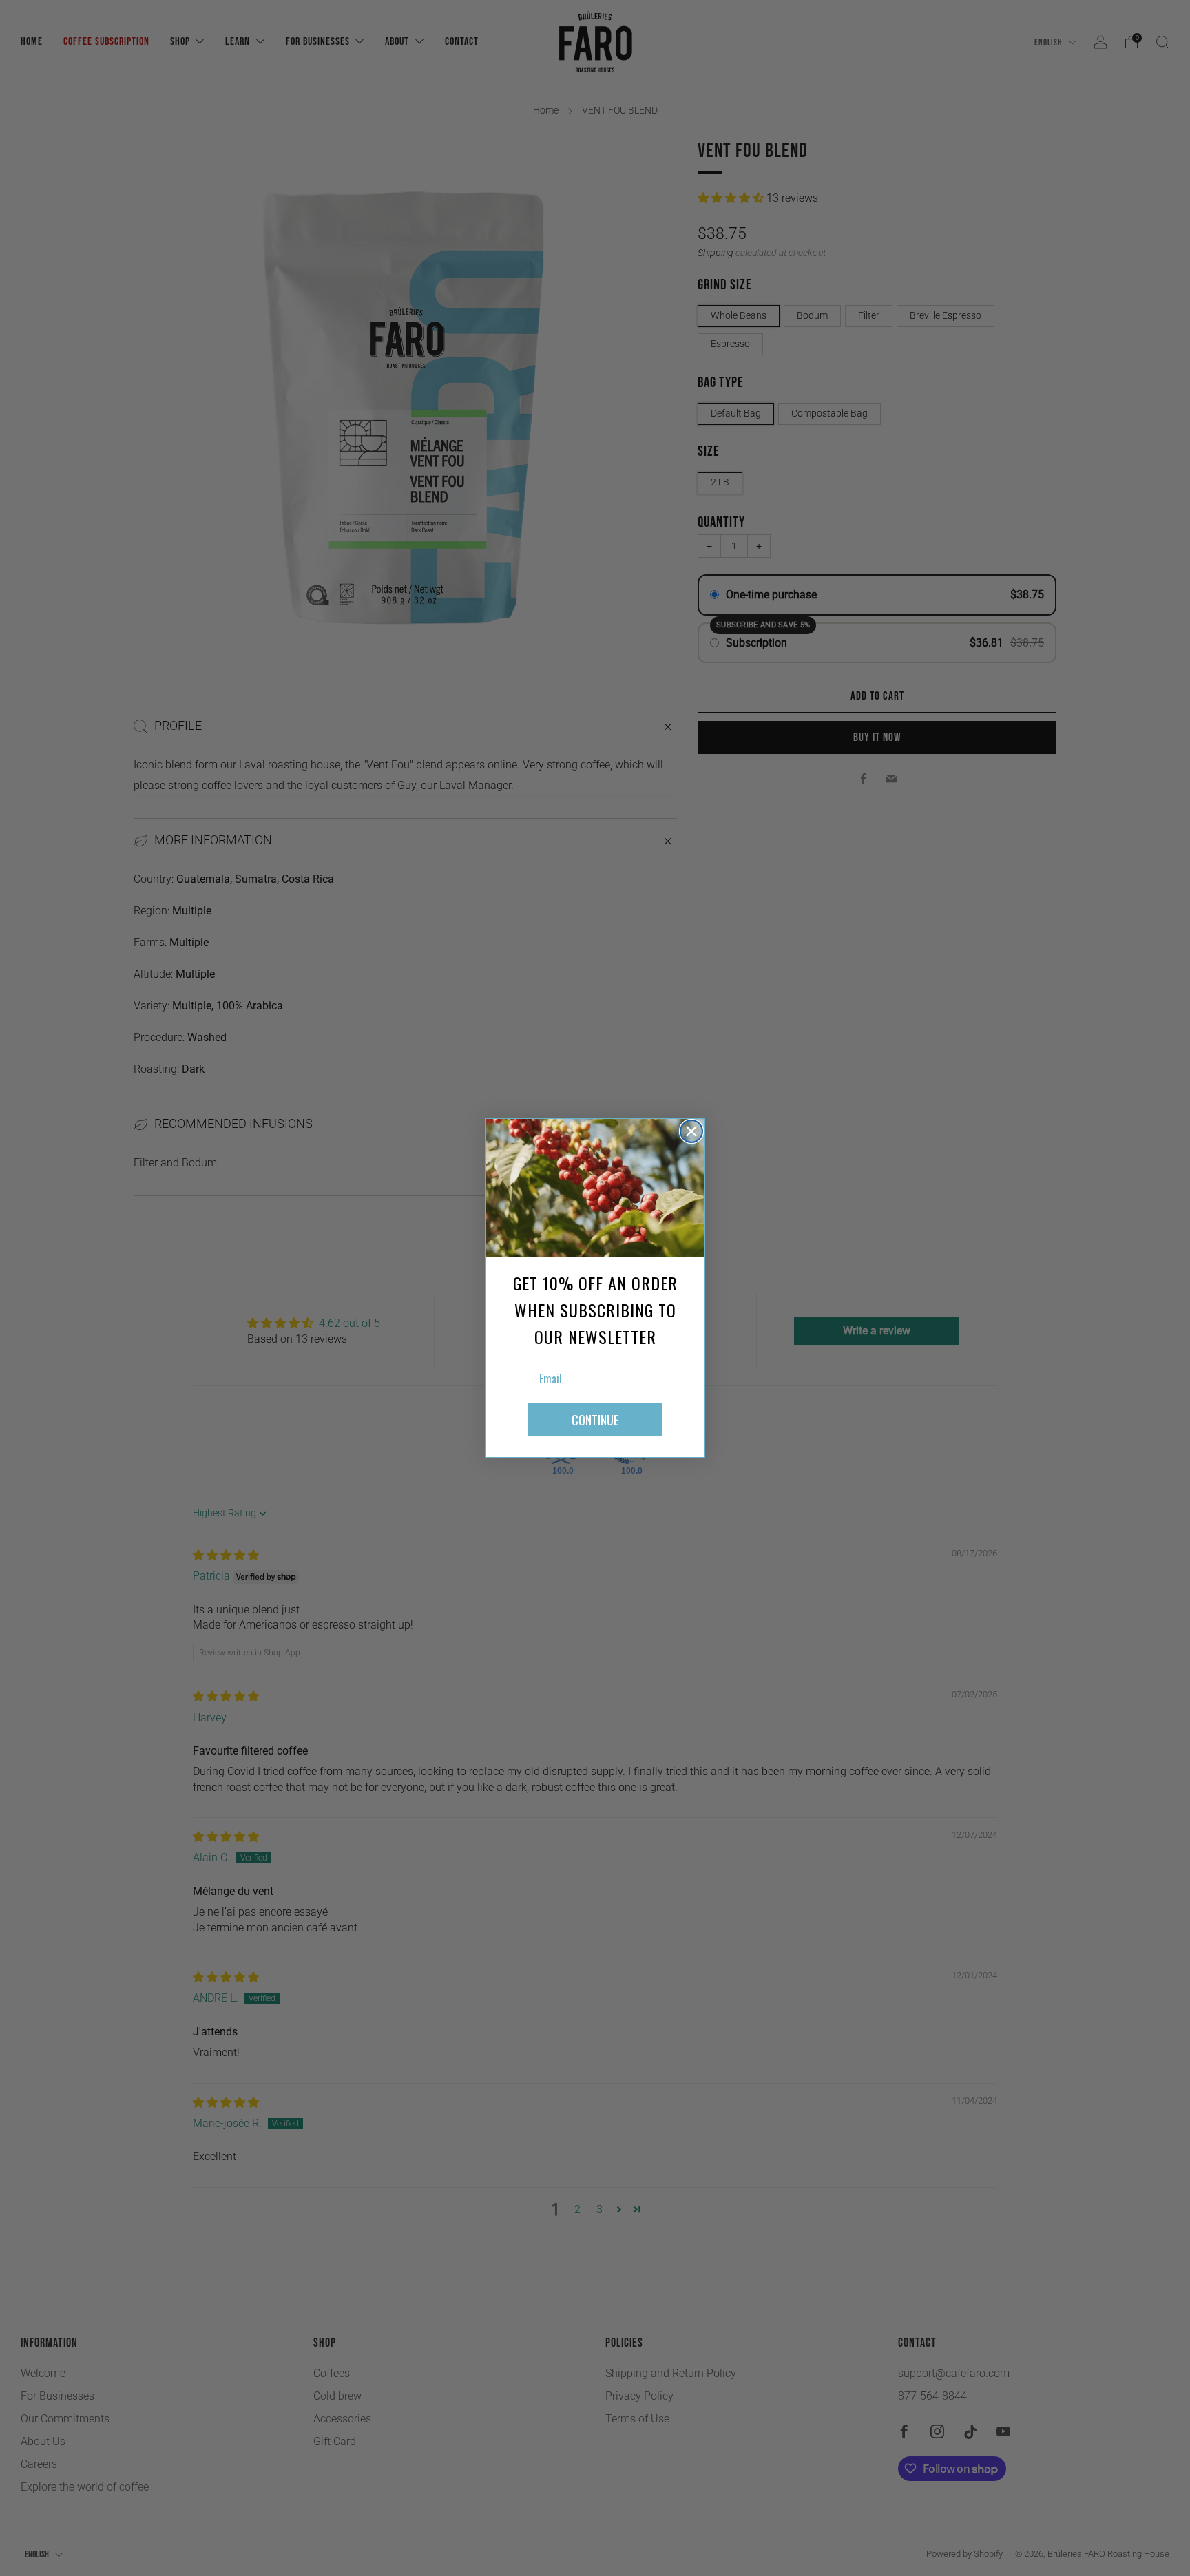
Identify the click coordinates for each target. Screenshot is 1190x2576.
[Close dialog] (691, 1131)
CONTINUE (595, 1420)
